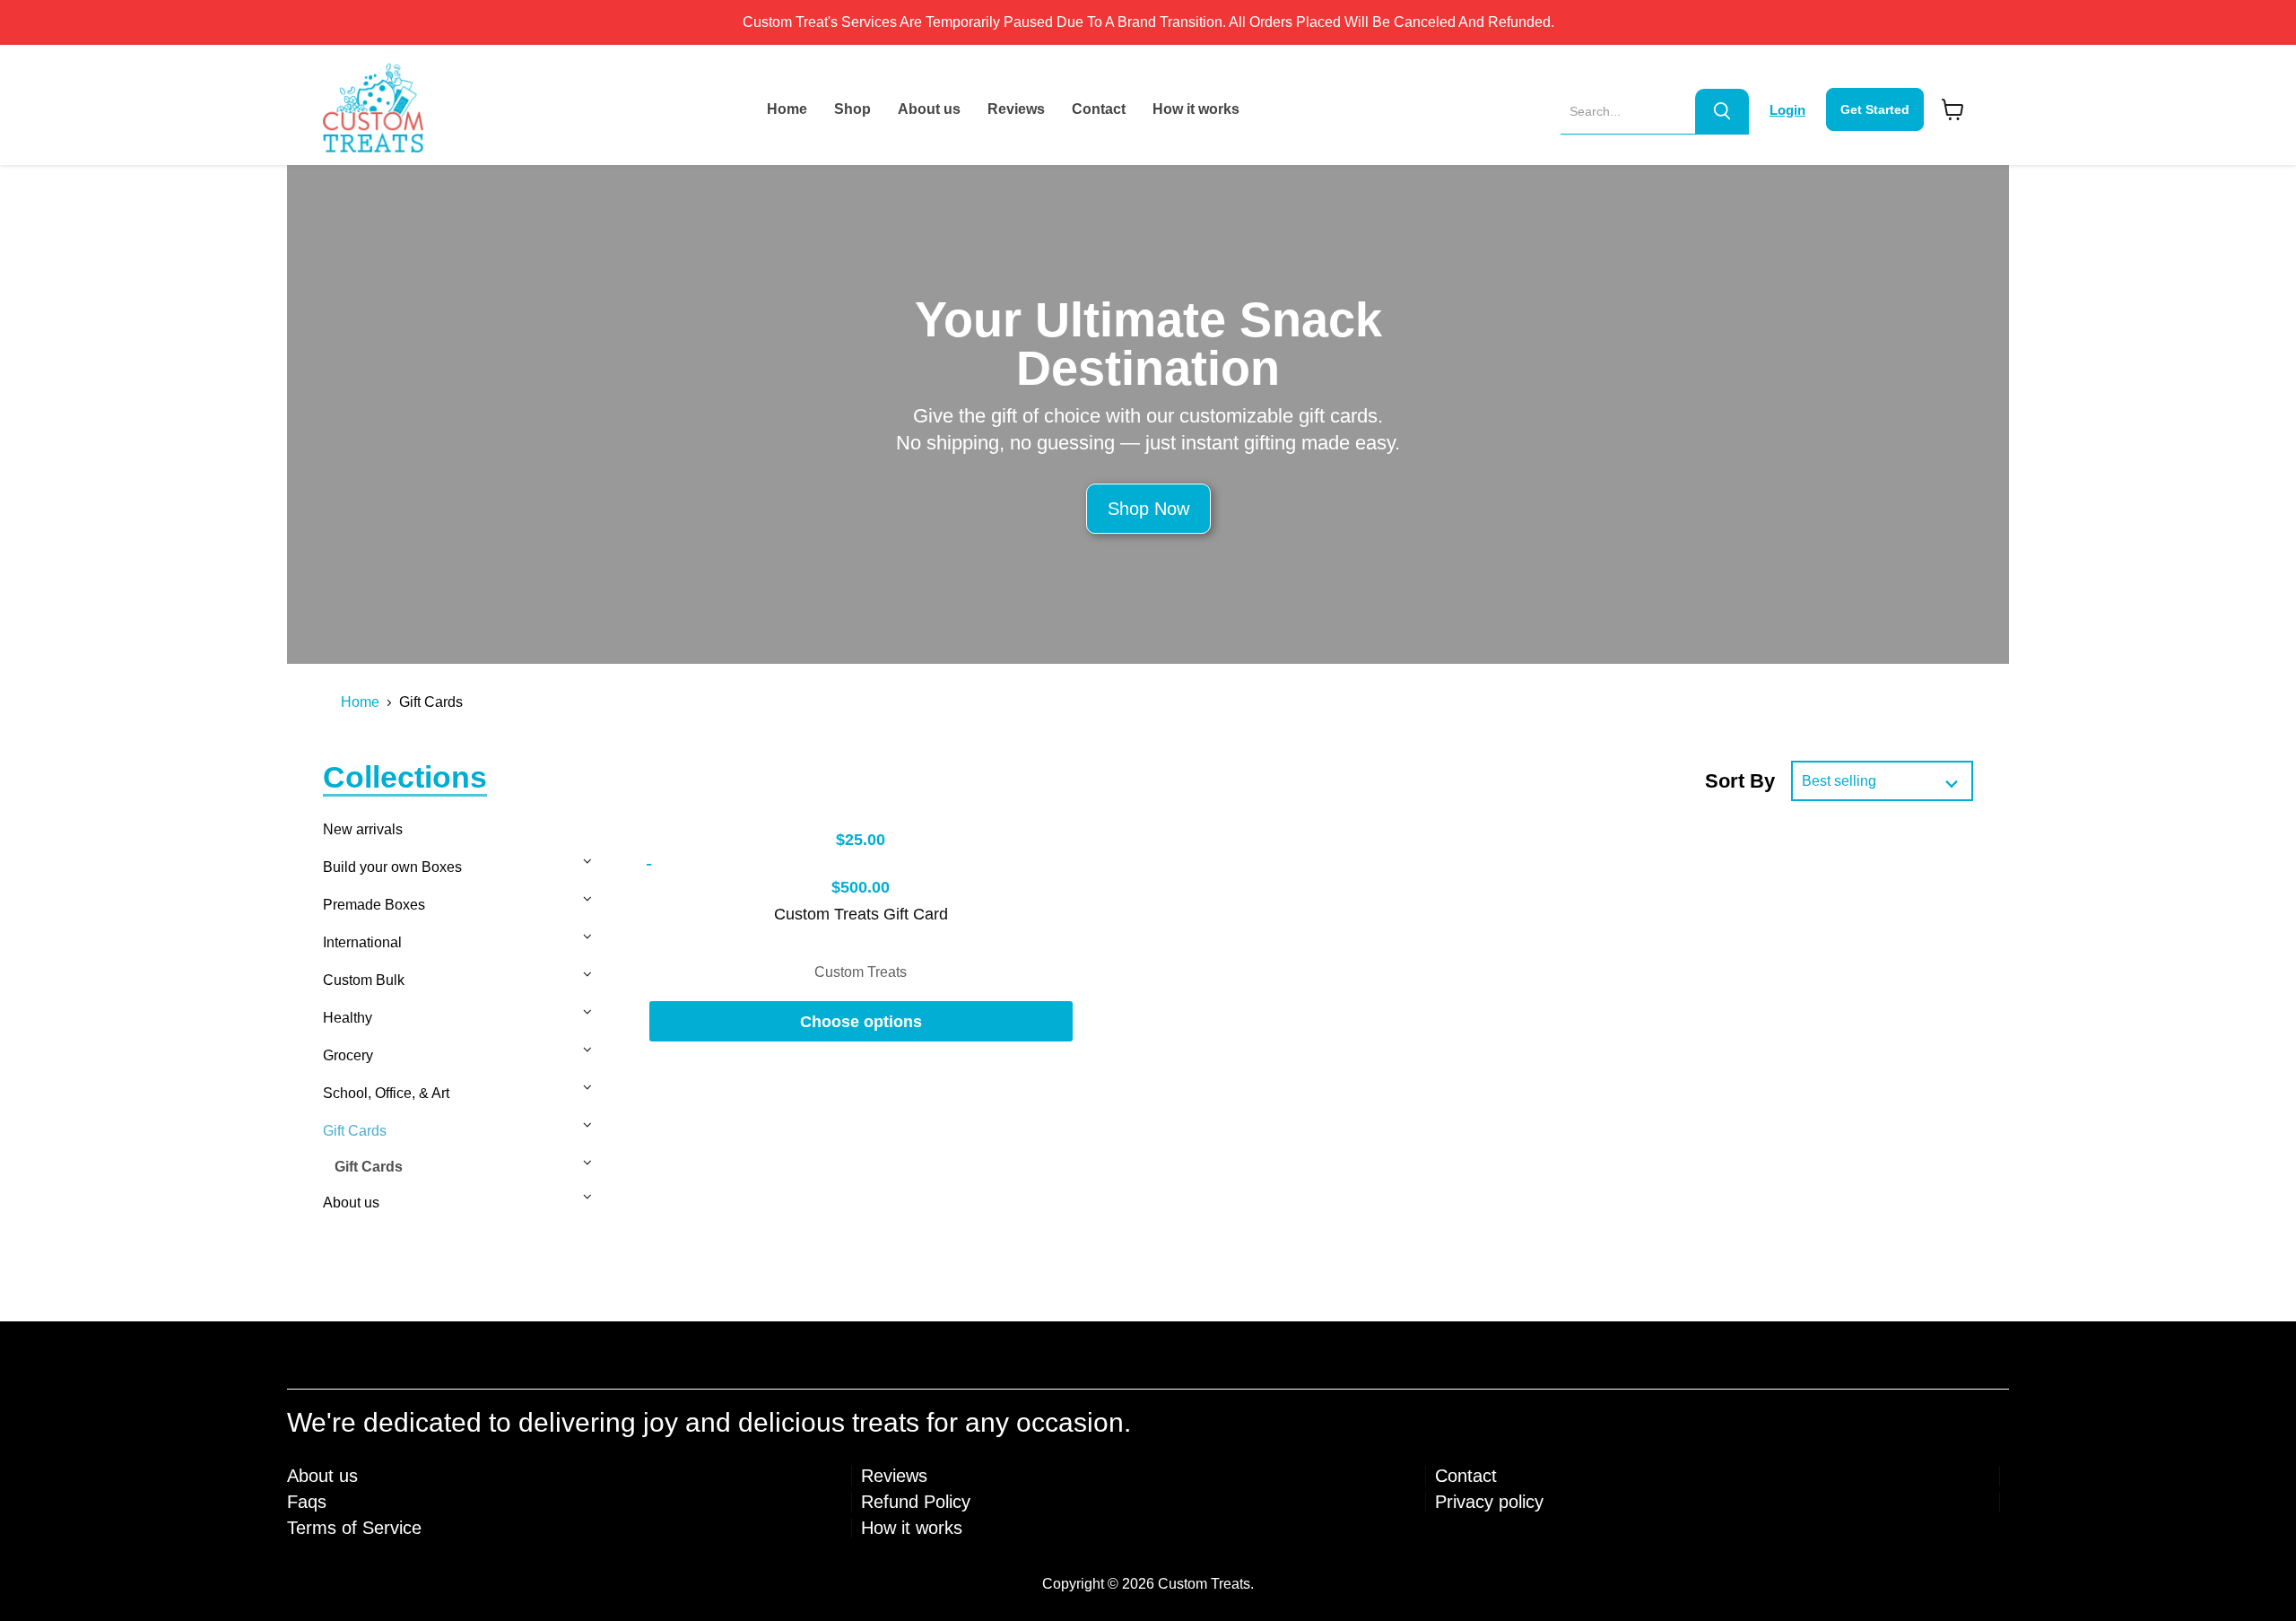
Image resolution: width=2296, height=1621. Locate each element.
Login (1787, 110)
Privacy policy (1489, 1502)
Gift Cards (355, 1131)
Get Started (1875, 109)
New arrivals (363, 829)
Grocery (348, 1055)
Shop (852, 109)
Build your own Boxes (392, 867)
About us (929, 109)
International (362, 942)
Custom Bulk (364, 980)
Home (787, 109)
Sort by (1740, 781)
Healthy (348, 1018)
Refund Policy (916, 1502)
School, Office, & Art (386, 1093)
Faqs (307, 1502)
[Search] (1722, 111)
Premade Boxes (374, 905)
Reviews (1016, 109)
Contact (1099, 109)
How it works (1196, 109)
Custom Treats (861, 972)
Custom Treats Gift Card (861, 914)
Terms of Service (354, 1528)
